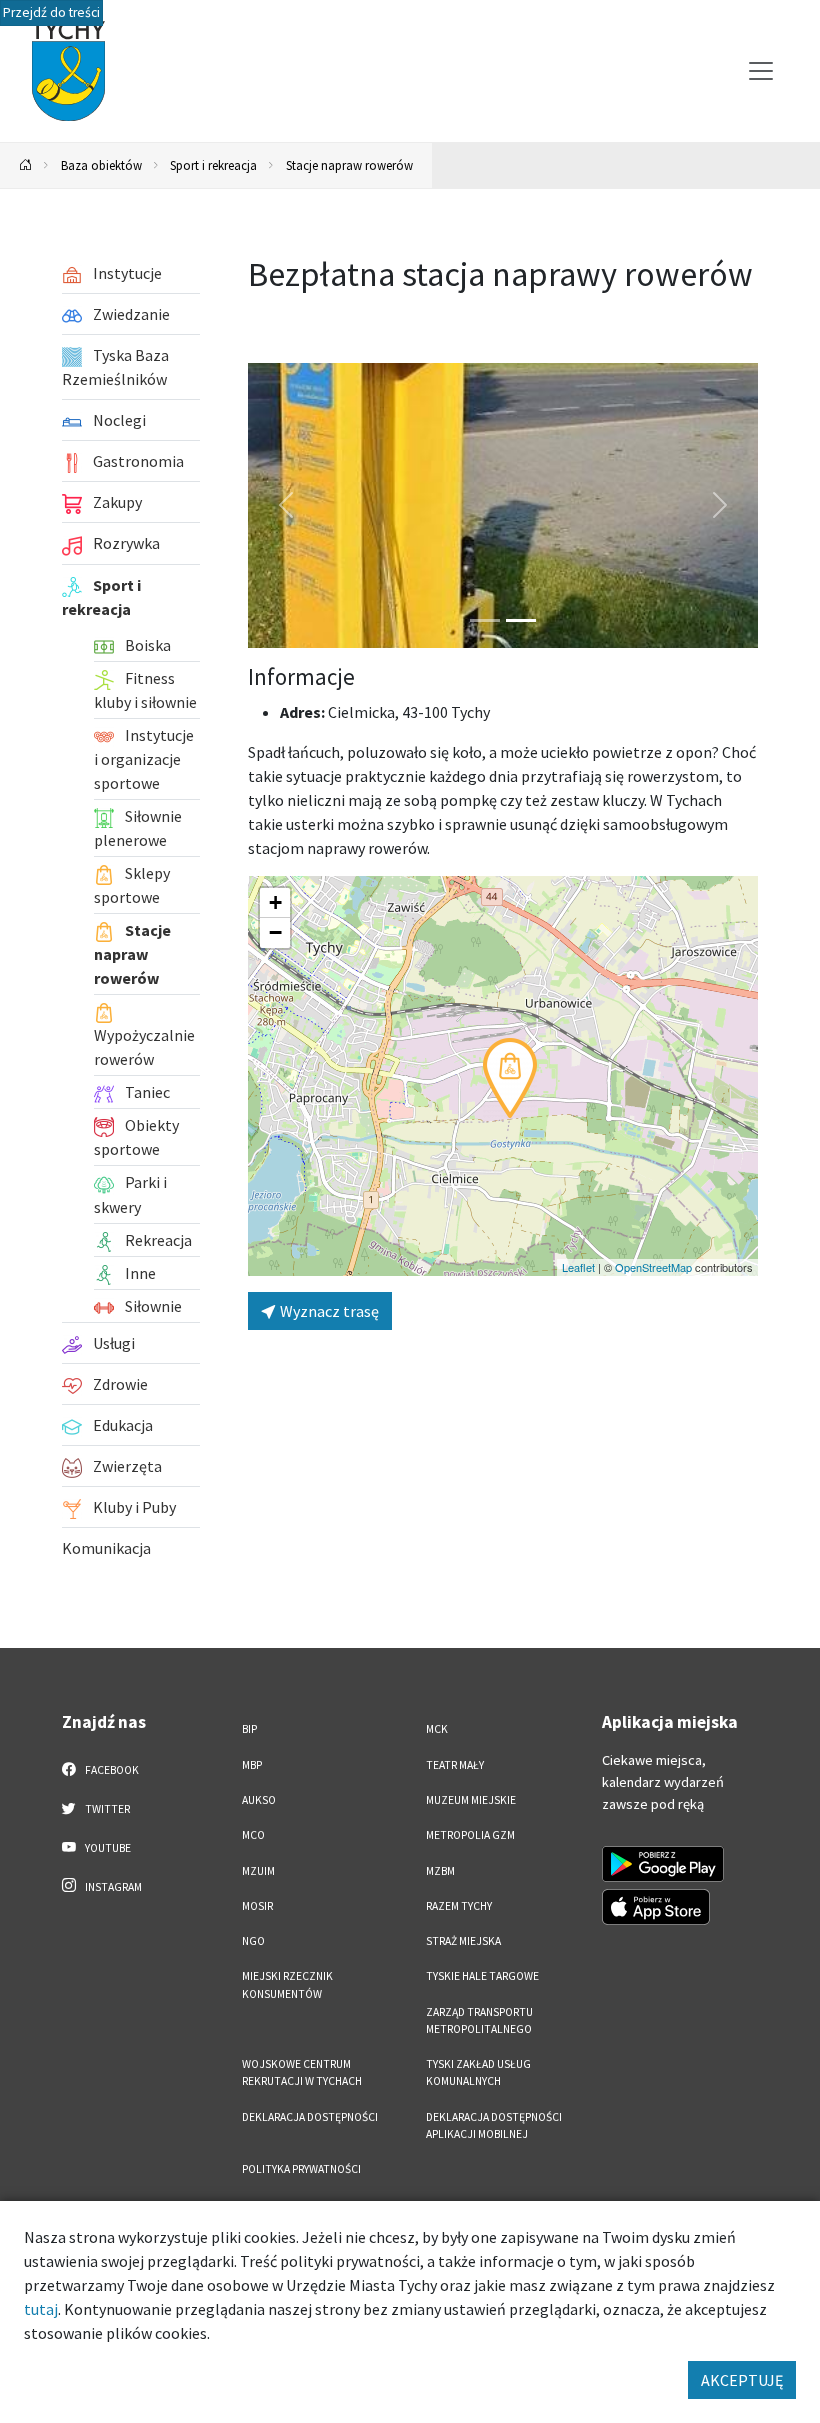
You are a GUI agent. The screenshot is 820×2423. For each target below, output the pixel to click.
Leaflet (578, 1267)
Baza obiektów (101, 165)
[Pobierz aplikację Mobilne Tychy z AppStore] (656, 1907)
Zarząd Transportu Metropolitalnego (479, 2020)
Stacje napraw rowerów (349, 165)
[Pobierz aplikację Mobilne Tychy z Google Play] (663, 1864)
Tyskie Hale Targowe (482, 1976)
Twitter (106, 1809)
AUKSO (259, 1800)
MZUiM (258, 1871)
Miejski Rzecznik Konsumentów (287, 1984)
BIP (249, 1729)
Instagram (112, 1887)
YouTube (107, 1848)
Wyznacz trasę (328, 1311)
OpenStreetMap (653, 1267)
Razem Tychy (459, 1906)
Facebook (111, 1770)
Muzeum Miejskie (471, 1800)
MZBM (440, 1871)
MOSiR (257, 1906)
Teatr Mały (455, 1765)
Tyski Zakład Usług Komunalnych (478, 2072)
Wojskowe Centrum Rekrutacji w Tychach (302, 2072)
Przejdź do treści (51, 12)
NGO (253, 1941)
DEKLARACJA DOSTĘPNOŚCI (310, 2117)
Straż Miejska (463, 1941)
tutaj (41, 2309)
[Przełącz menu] (761, 71)
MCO (253, 1835)
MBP (252, 1765)
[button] (510, 1078)
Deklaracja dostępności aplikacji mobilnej (494, 2125)
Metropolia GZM (470, 1835)
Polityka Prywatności (301, 2169)
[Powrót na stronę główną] (26, 165)
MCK (437, 1729)
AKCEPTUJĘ (742, 2380)
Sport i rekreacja (213, 165)
